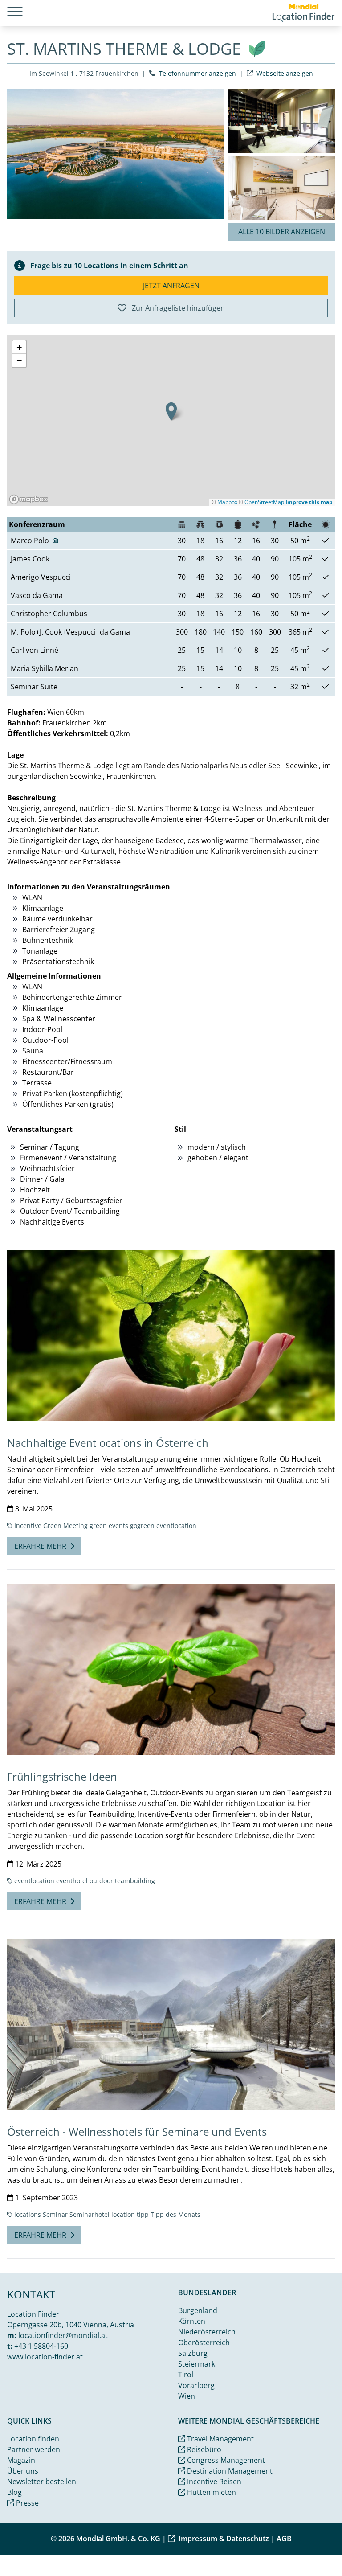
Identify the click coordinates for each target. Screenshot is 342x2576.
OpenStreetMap (264, 502)
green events (109, 1526)
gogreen (142, 1526)
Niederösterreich (207, 2332)
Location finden (33, 2439)
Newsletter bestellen (42, 2482)
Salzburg (193, 2353)
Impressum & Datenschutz (224, 2539)
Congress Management (225, 2460)
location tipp (130, 2214)
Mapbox (227, 502)
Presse (26, 2503)
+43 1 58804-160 (41, 2346)
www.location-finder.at (45, 2357)
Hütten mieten (211, 2492)
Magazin (21, 2460)
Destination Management (229, 2471)
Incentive (28, 1526)
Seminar (55, 2214)
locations (28, 2214)
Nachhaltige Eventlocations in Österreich (108, 1443)
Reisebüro (203, 2449)
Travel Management (220, 2439)
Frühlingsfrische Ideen (62, 1776)
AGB (284, 2539)
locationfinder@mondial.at (63, 2335)
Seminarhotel (90, 2214)
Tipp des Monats (175, 2214)
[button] (171, 412)
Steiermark (197, 2364)
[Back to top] (313, 2547)
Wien (187, 2396)
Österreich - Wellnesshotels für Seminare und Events (137, 2132)
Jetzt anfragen (171, 286)
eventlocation (176, 1526)
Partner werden (34, 2449)
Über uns (23, 2471)
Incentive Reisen (213, 2482)
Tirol (186, 2375)
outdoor (101, 1881)
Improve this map (309, 502)
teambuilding (135, 1881)
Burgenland (198, 2310)
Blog (14, 2492)
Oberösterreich (204, 2343)
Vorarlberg (196, 2385)
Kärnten (192, 2321)
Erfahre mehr (40, 1546)
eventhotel (72, 1881)
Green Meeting (65, 1526)
